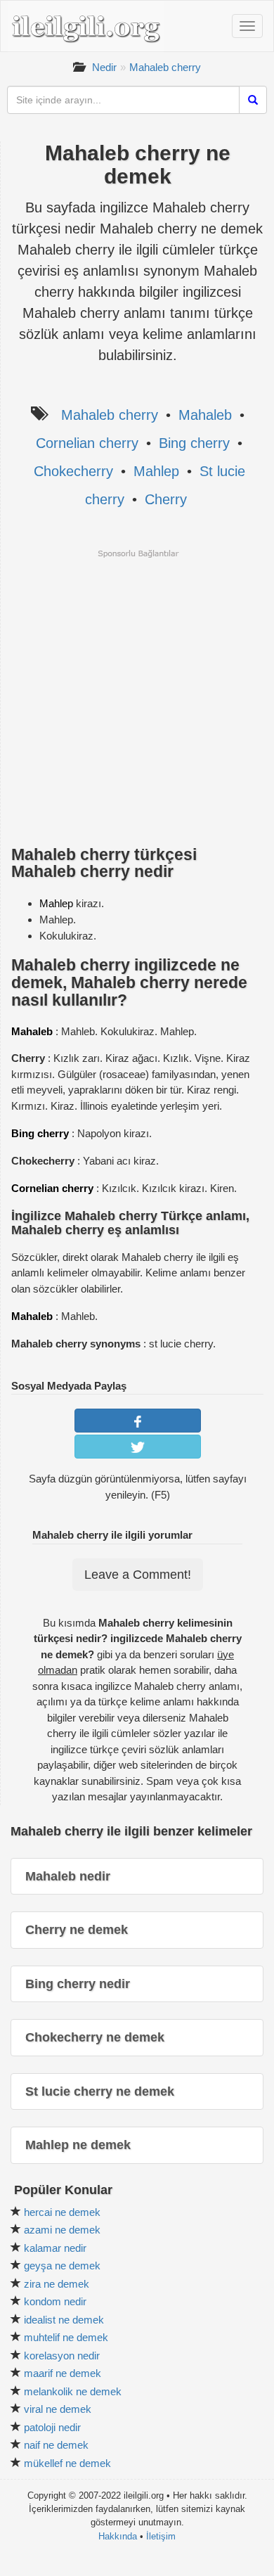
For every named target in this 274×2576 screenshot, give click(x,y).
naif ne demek (56, 2445)
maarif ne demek (63, 2373)
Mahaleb (205, 415)
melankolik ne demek (73, 2391)
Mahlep (156, 471)
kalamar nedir (55, 2248)
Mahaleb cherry (165, 67)
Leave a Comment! (138, 1575)
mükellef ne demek (67, 2463)
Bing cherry (194, 443)
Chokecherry (73, 471)
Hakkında (118, 2536)
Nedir (104, 67)
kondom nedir (55, 2301)
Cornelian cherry (87, 443)
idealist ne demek (64, 2320)
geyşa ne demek (62, 2266)
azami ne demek (62, 2230)
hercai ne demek (62, 2212)
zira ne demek (57, 2284)
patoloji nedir (52, 2427)
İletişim (161, 2536)
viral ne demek (58, 2409)
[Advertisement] (137, 696)
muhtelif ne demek (66, 2337)
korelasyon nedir (62, 2356)
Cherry (166, 499)
